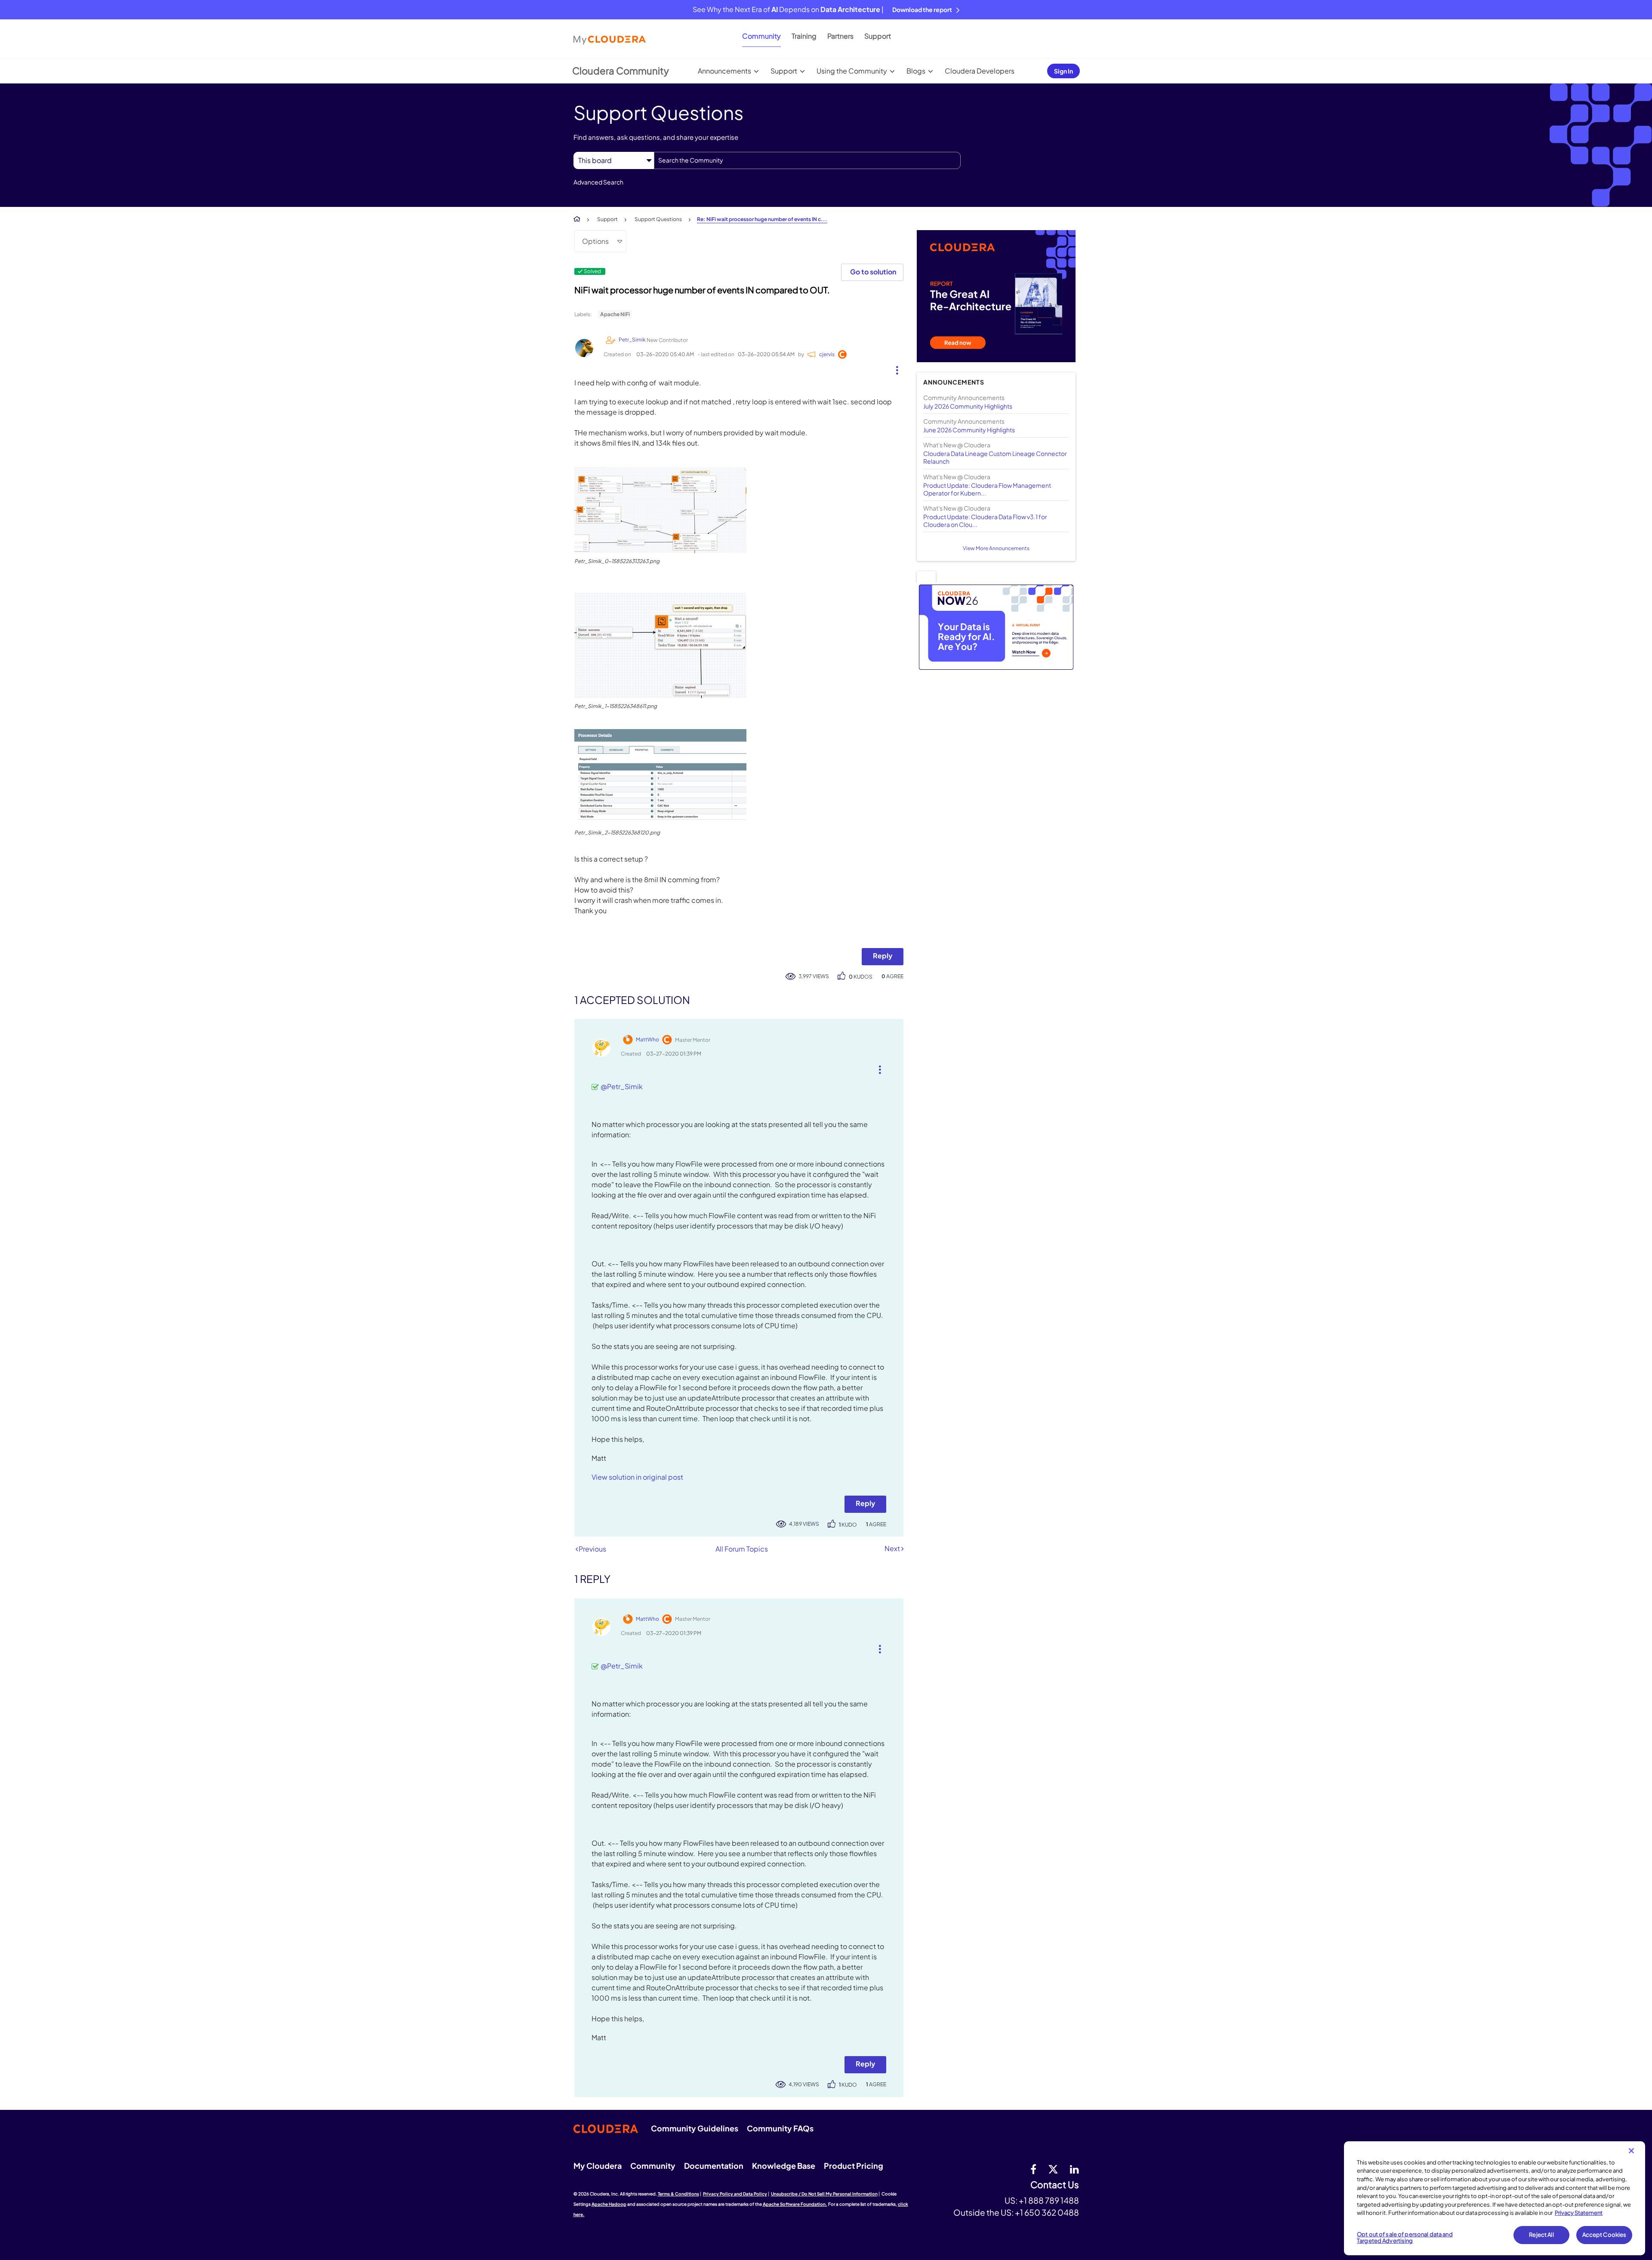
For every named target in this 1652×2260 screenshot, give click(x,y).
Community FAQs (780, 2128)
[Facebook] (1033, 2169)
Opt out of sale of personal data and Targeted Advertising (1405, 2238)
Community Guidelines (695, 2128)
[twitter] (1053, 2169)
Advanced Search (598, 182)
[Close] (1631, 2151)
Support (878, 36)
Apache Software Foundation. (795, 2204)
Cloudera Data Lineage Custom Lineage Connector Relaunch (995, 457)
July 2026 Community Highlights (968, 406)
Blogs (916, 71)
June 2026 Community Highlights (969, 430)
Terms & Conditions (678, 2194)
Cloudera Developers (980, 71)
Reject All (1541, 2235)
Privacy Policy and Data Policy (735, 2194)
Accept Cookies (1604, 2235)
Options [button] (595, 241)
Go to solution (873, 272)
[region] (1495, 2198)
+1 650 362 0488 (1047, 2212)
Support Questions (658, 219)
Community (761, 36)
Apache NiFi (615, 314)
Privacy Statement (1579, 2213)
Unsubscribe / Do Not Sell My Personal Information (824, 2194)
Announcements (724, 71)
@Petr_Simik (622, 1086)
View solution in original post (637, 1477)
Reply (883, 956)
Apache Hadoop (609, 2204)
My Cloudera (598, 2166)
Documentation (714, 2166)
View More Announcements (996, 548)
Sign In (1063, 71)
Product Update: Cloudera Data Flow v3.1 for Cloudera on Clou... (985, 520)
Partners (840, 36)
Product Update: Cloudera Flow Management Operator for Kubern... (987, 489)
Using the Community (852, 71)
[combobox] (807, 160)
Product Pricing (854, 2166)
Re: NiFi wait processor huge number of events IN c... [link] (762, 219)
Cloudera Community (621, 71)
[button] (894, 368)
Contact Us (1055, 2185)
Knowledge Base (784, 2166)
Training (804, 36)
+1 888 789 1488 (1049, 2200)
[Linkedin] (1074, 2169)
